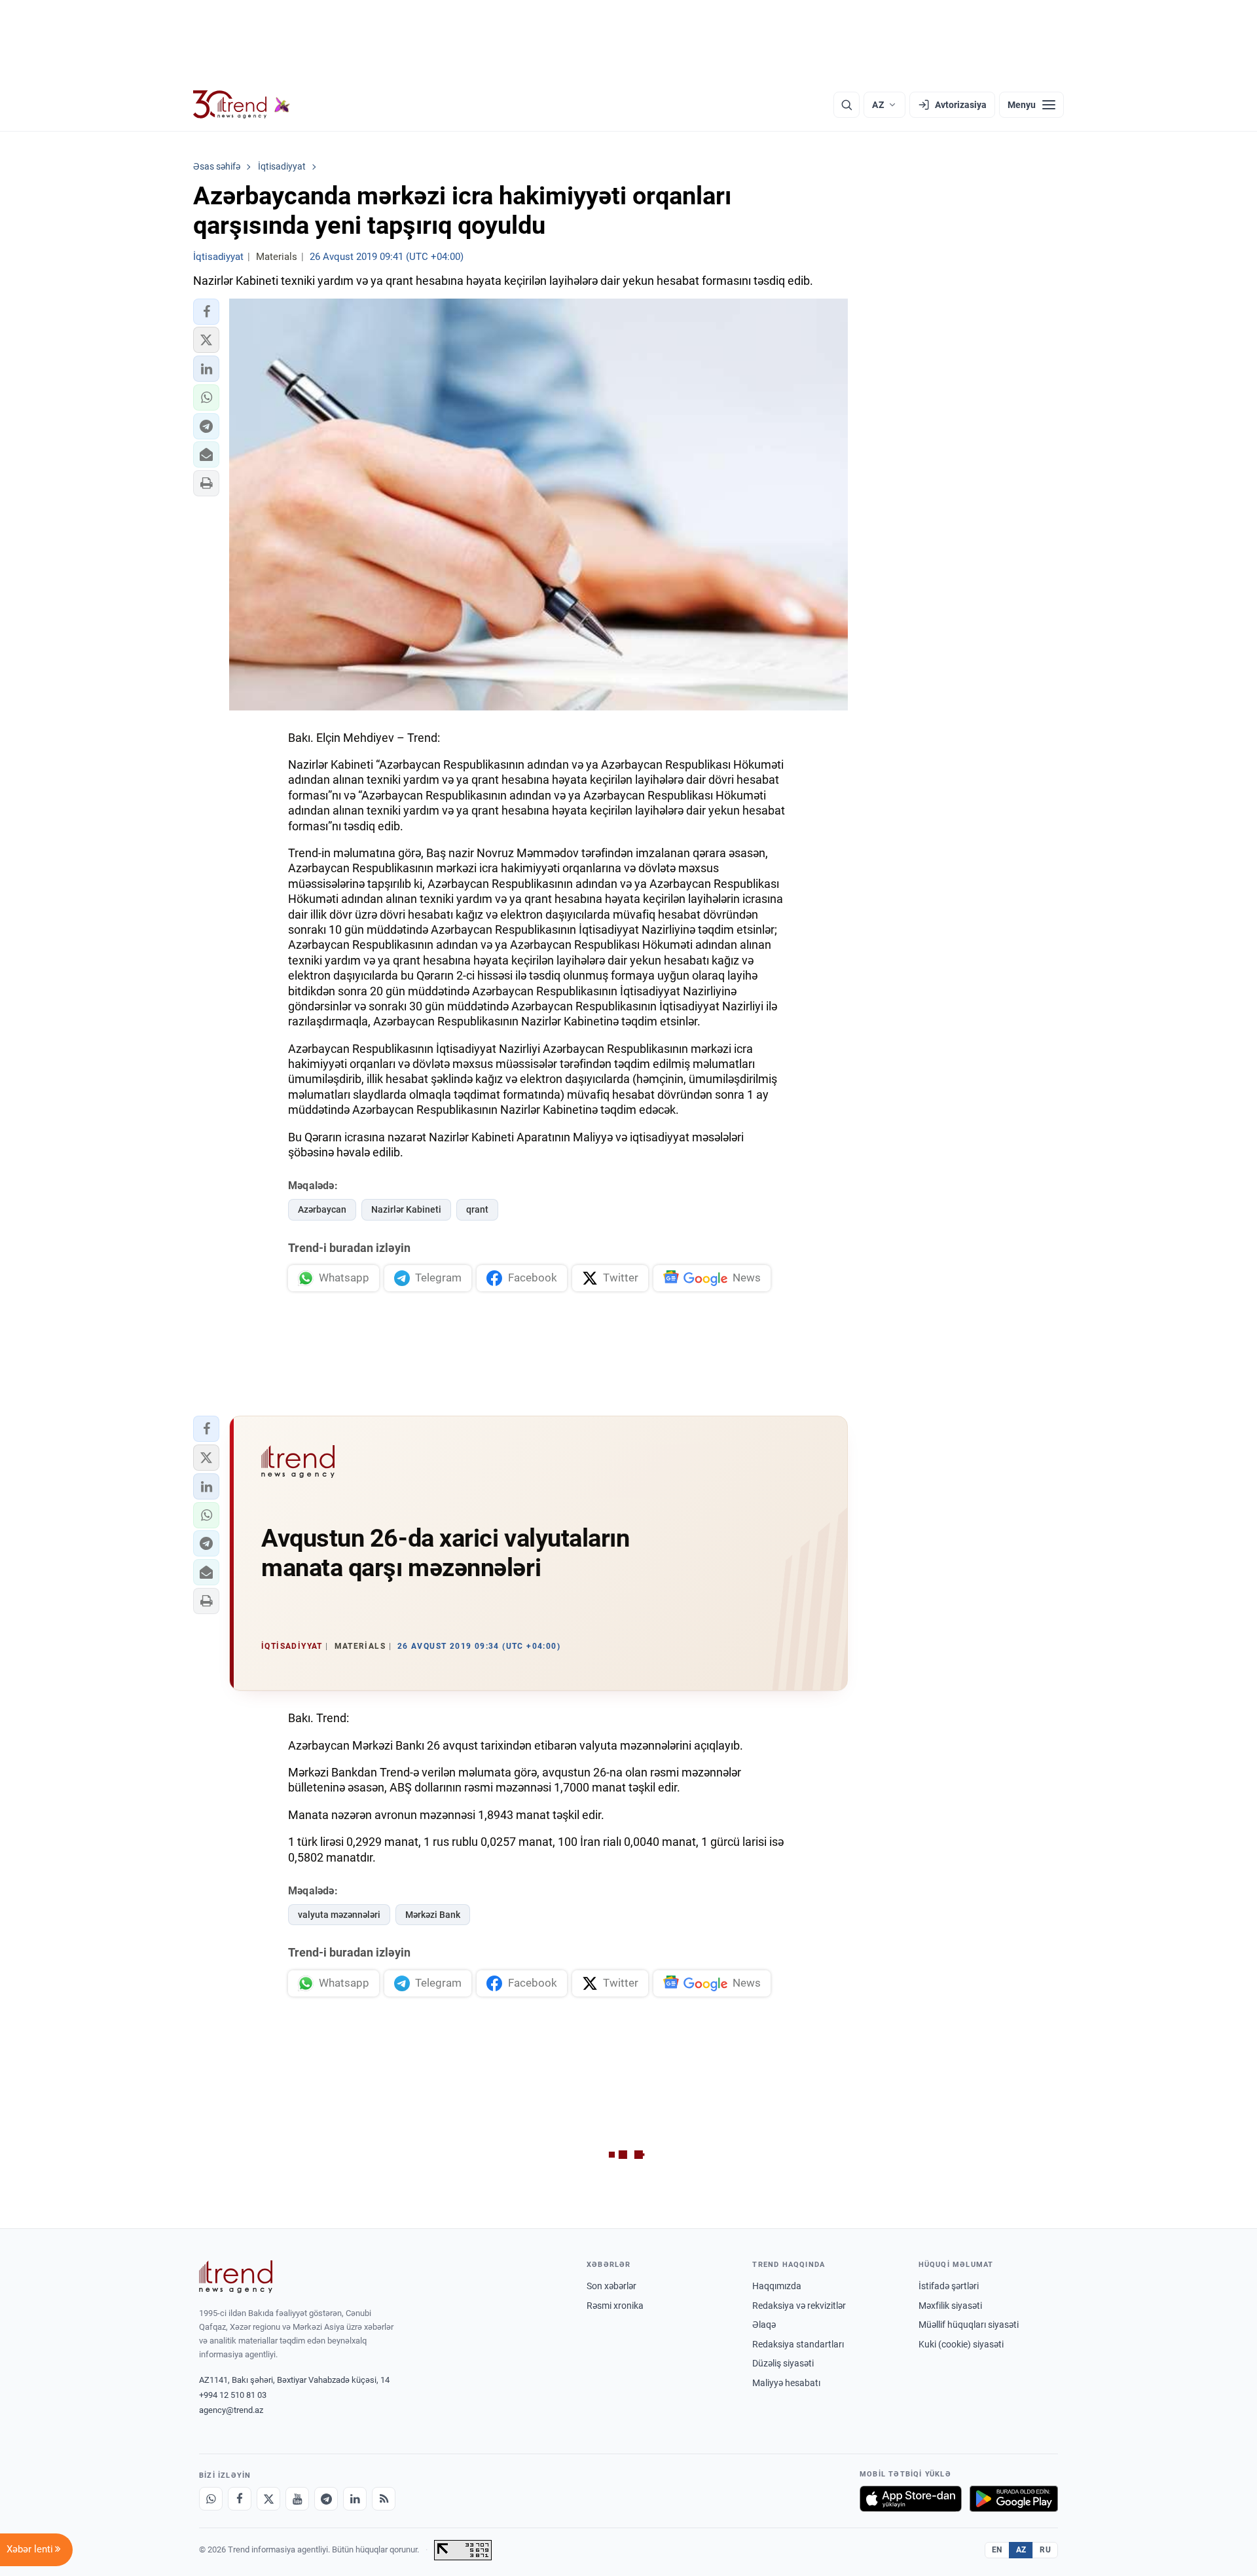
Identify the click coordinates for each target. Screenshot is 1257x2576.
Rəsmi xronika (615, 2306)
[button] (206, 312)
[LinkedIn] (355, 2499)
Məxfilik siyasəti (950, 2306)
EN (997, 2550)
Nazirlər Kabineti (406, 1209)
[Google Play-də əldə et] (1014, 2499)
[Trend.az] (242, 105)
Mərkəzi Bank (433, 1915)
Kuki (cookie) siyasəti (961, 2344)
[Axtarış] (847, 105)
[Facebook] (240, 2499)
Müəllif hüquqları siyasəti (969, 2325)
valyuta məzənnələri (339, 1915)
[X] (268, 2499)
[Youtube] (297, 2499)
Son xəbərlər (611, 2286)
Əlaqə (764, 2325)
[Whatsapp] (211, 2499)
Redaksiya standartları (798, 2344)
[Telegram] (326, 2499)
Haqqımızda (777, 2286)
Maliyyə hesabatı (786, 2383)
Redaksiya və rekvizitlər (799, 2306)
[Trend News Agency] (236, 2277)
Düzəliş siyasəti (783, 2363)
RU (1045, 2550)
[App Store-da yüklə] (911, 2499)
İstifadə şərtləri (949, 2286)
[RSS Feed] (384, 2499)
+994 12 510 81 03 (233, 2395)
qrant (477, 1209)
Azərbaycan (322, 1209)
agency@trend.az (231, 2410)
